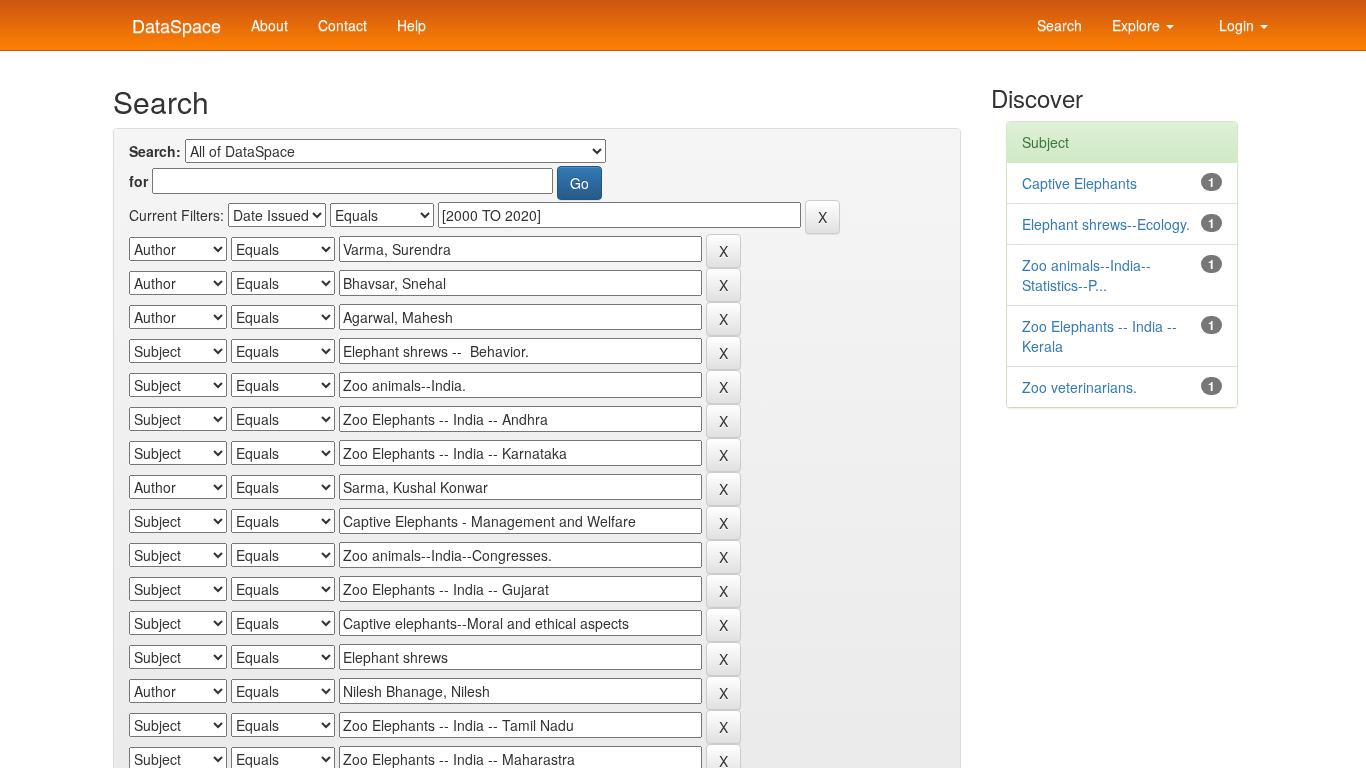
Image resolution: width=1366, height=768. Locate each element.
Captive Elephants (1079, 183)
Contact (342, 25)
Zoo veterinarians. (1079, 387)
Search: (155, 151)
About (269, 25)
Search (1057, 25)
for (138, 181)
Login (1236, 25)
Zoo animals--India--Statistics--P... (1086, 275)
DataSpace (174, 21)
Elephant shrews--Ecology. (1106, 224)
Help (411, 25)
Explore (1138, 25)
